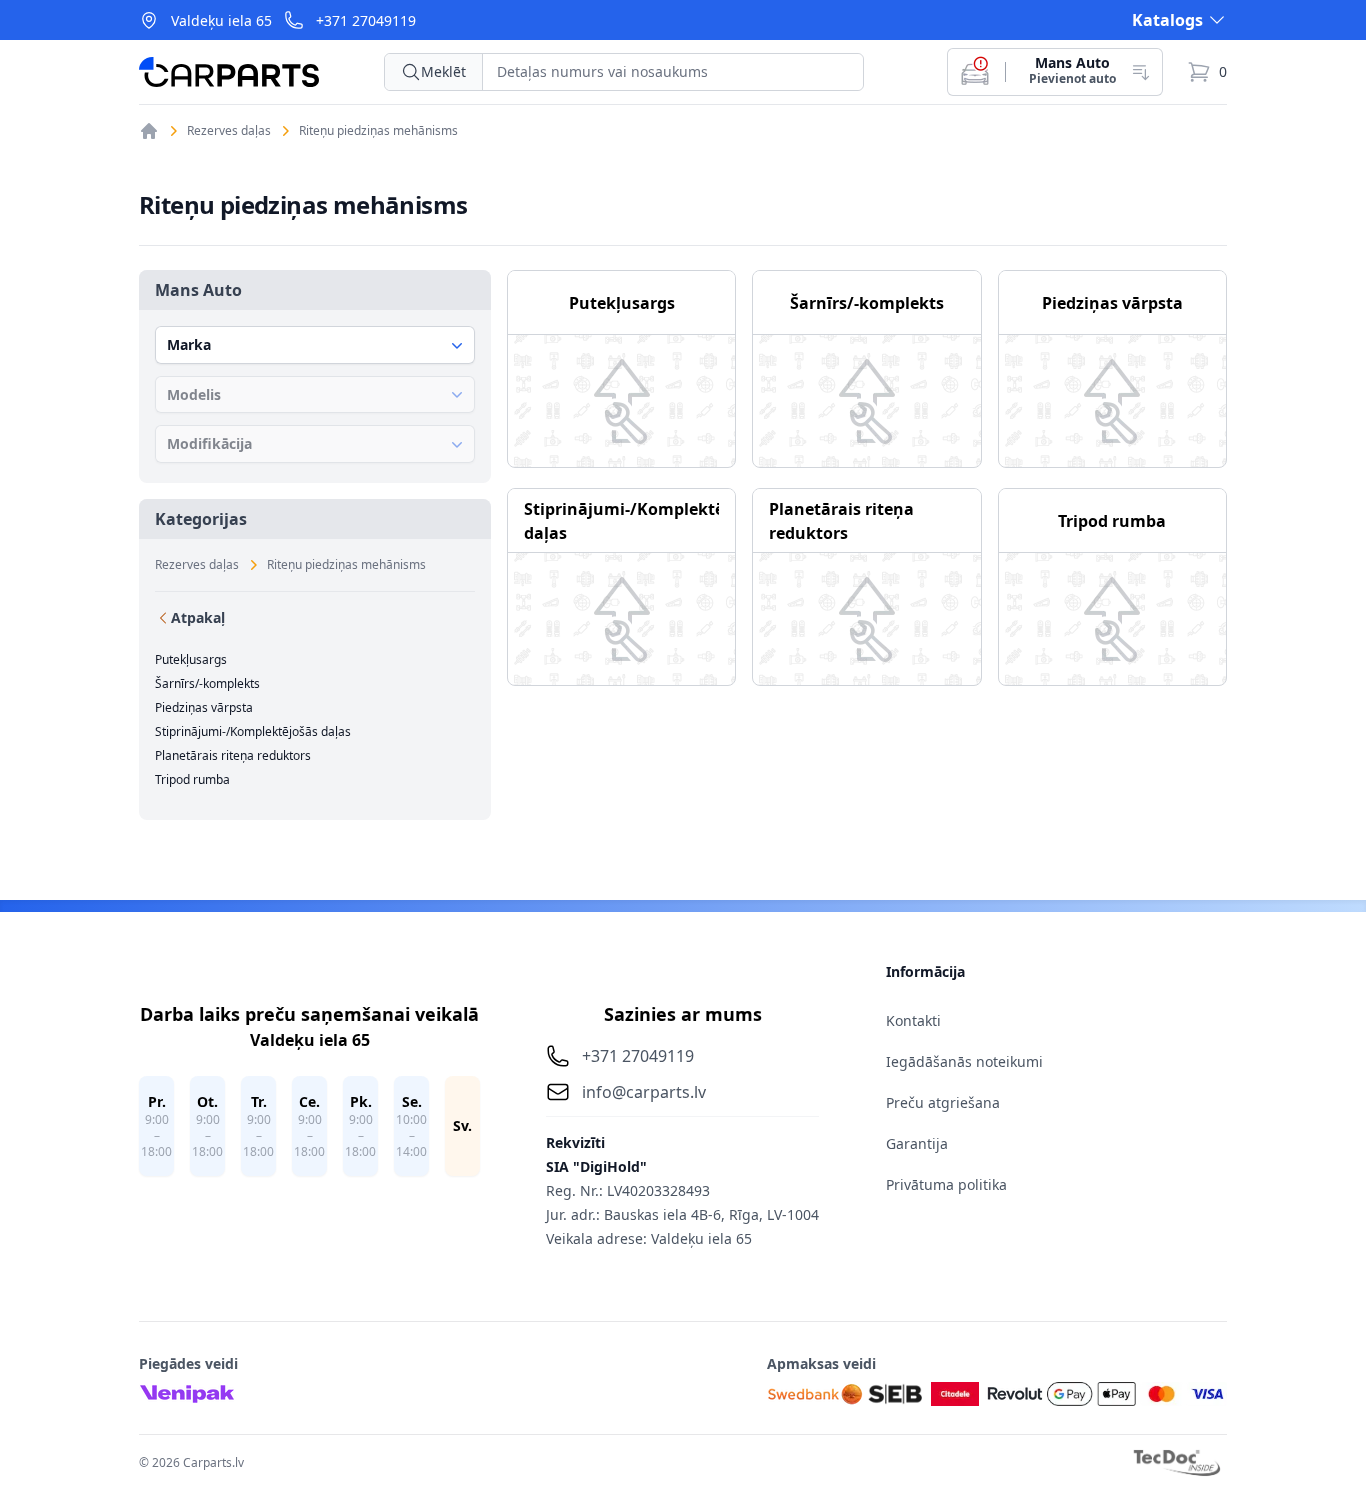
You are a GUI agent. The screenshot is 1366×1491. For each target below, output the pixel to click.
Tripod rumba (192, 780)
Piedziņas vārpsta (204, 708)
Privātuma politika (946, 1184)
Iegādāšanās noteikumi (964, 1061)
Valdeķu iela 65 (221, 20)
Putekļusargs (191, 660)
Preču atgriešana (943, 1102)
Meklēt (443, 71)
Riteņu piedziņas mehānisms (378, 131)
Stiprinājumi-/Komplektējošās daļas (253, 732)
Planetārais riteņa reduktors (233, 756)
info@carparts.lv (644, 1092)
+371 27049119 (366, 20)
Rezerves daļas (229, 131)
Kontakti (913, 1020)
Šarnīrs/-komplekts (207, 684)
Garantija (917, 1143)
